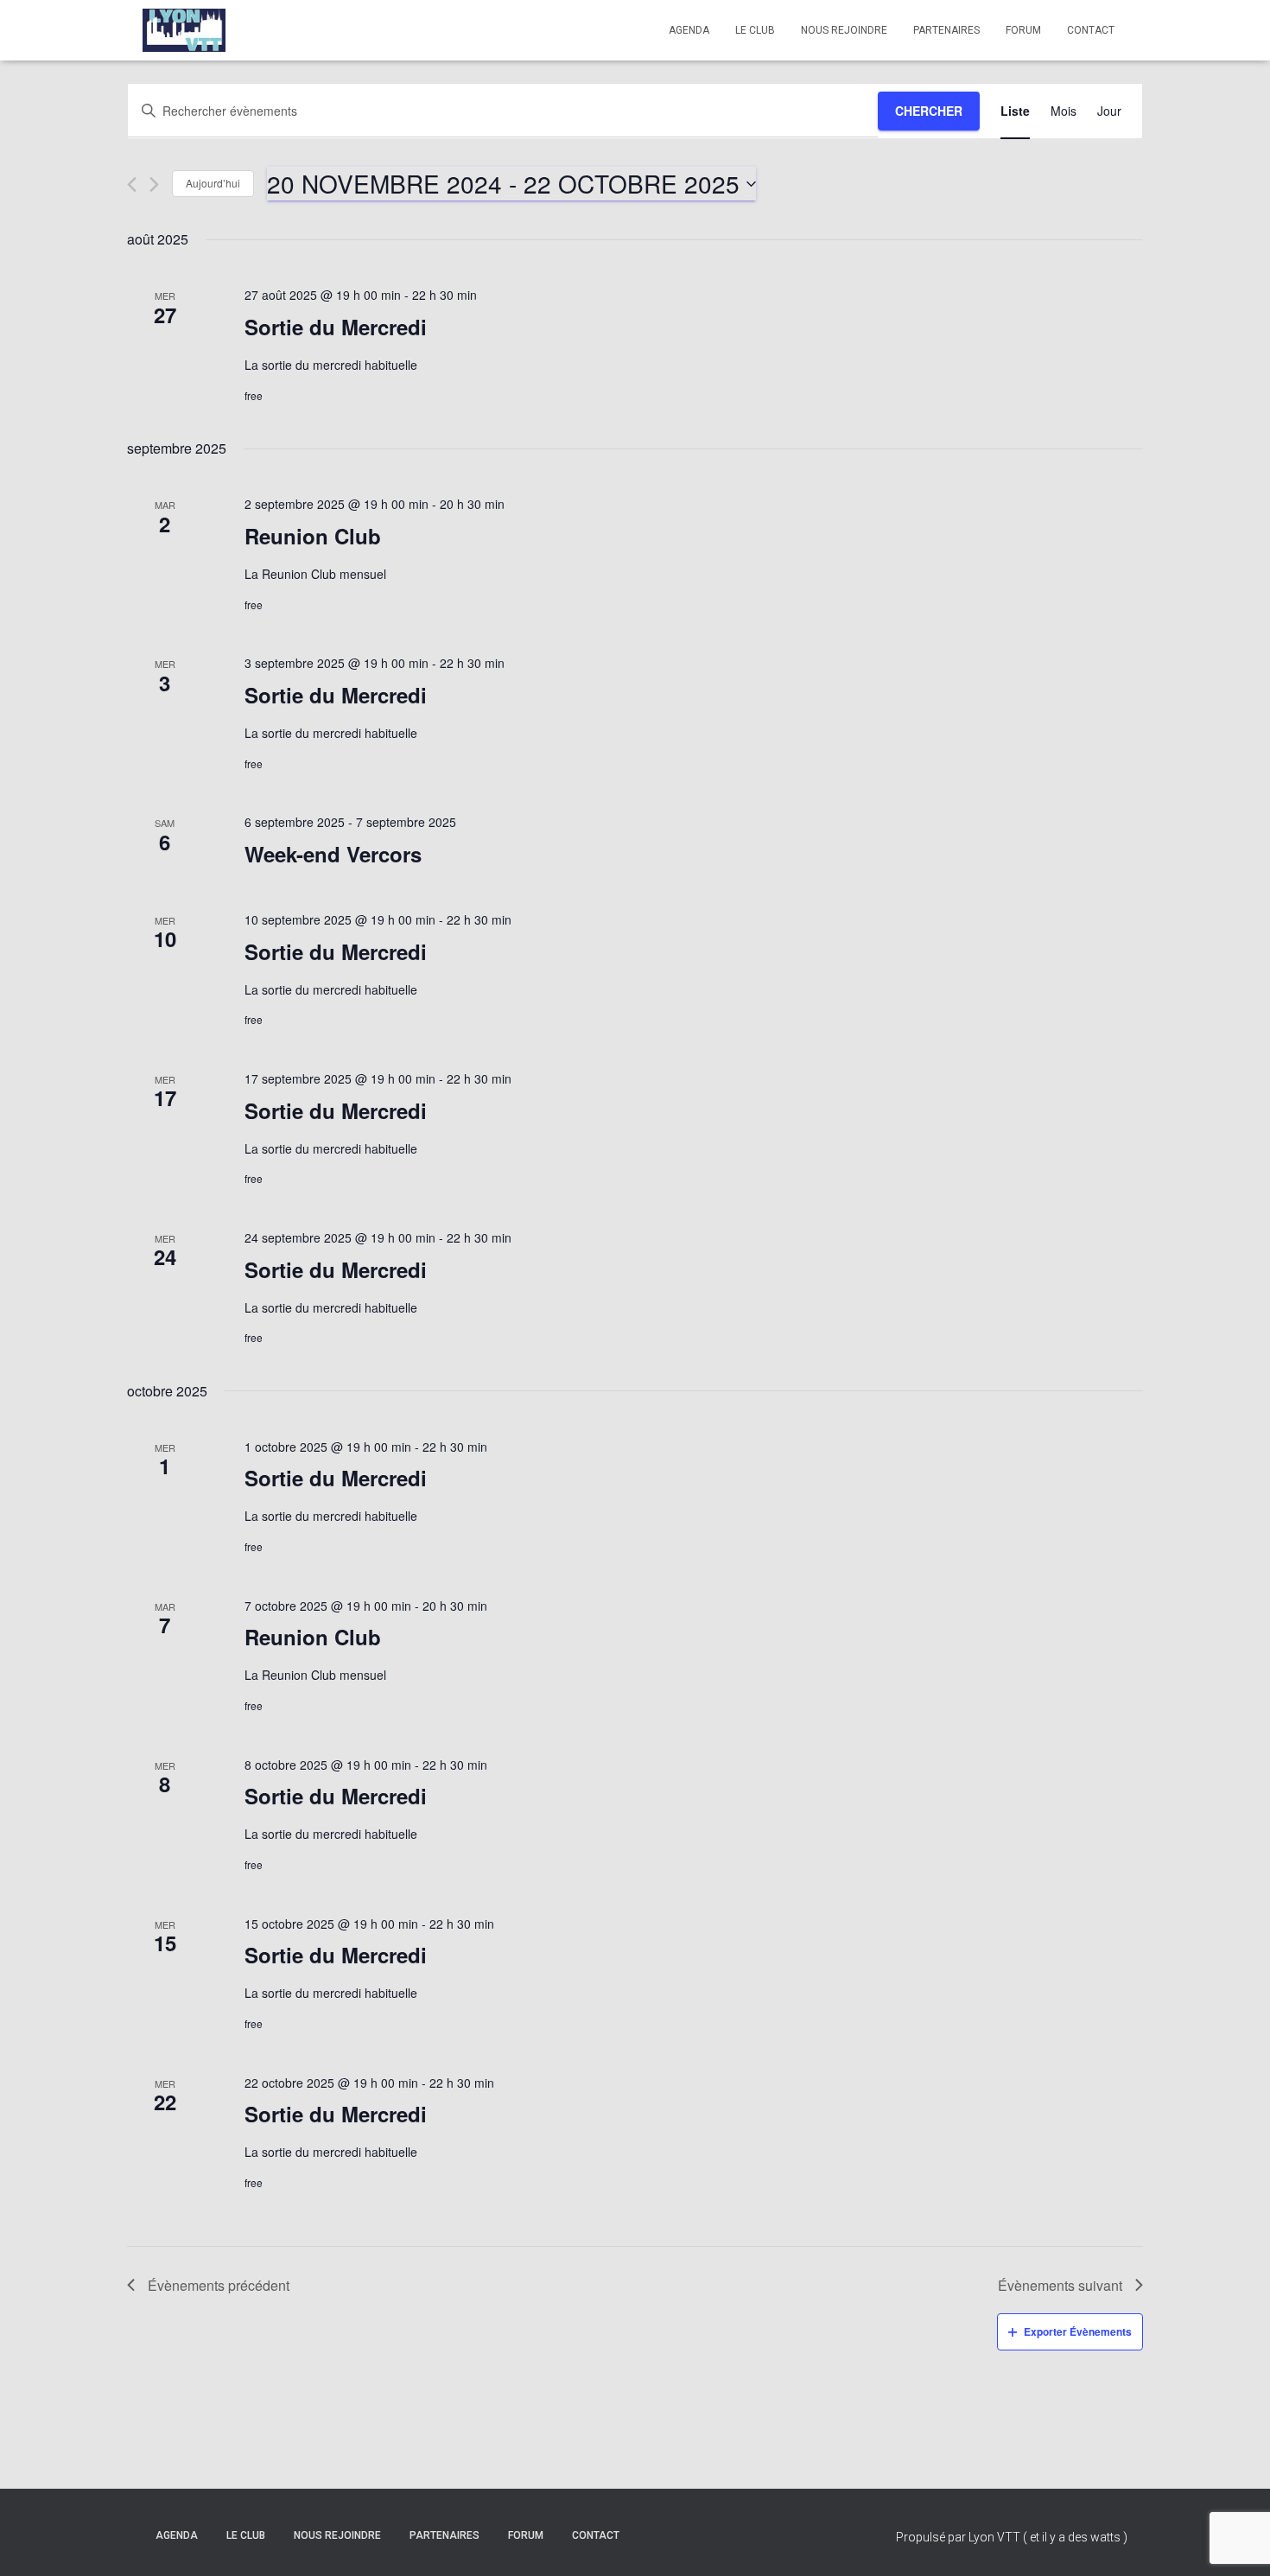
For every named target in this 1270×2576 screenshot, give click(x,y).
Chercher (929, 111)
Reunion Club (313, 536)
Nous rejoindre (844, 30)
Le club (755, 30)
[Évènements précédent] (132, 184)
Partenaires (946, 30)
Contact (1091, 30)
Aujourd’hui (213, 183)
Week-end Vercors (333, 854)
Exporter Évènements (1078, 2331)
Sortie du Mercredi (336, 327)
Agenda (689, 30)
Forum (1023, 30)
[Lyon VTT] (184, 30)
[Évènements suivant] (154, 184)
